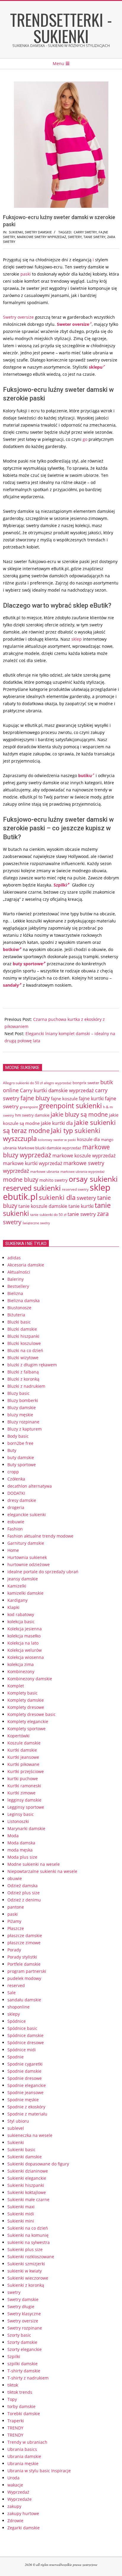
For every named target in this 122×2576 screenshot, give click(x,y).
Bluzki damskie (22, 1329)
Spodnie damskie (24, 2071)
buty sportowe (28, 964)
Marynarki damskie (26, 1828)
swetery (75, 237)
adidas (14, 1258)
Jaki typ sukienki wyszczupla (52, 1134)
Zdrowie (15, 2521)
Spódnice (17, 2021)
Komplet (16, 1686)
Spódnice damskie (25, 2035)
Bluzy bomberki (23, 1400)
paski (26, 274)
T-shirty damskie (24, 2371)
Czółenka (16, 1479)
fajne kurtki (91, 1098)
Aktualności (19, 1272)
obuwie (15, 1878)
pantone (16, 1907)
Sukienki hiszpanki (26, 2185)
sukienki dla (57, 1197)
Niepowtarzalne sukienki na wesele (42, 1871)
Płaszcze (16, 1928)
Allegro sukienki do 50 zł (23, 1083)
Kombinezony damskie (30, 1679)
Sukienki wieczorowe (28, 2278)
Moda (13, 1836)
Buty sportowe (22, 1465)
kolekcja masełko (24, 1636)
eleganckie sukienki (27, 1515)
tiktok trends (20, 2392)
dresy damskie (22, 1500)
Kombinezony (21, 1672)
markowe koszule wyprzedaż (84, 1156)
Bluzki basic (19, 1322)
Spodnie (16, 2057)
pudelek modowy (24, 1978)
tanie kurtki (81, 1206)
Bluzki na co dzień (25, 1350)
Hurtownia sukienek (27, 1557)
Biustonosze (19, 1308)
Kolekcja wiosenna (26, 1657)
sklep (77, 639)
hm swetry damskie (32, 1115)
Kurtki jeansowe (23, 1757)
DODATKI (16, 1493)
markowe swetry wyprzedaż (41, 237)
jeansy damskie (23, 1579)
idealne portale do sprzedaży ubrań (43, 1572)
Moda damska (21, 1843)
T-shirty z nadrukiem (28, 2378)
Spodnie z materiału (27, 2114)
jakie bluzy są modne (79, 1114)
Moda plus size (22, 1857)
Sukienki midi (21, 2214)
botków (11, 949)
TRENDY (15, 2428)
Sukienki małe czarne (28, 2199)
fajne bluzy (35, 1098)
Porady (14, 1950)
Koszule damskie (24, 1743)
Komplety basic (23, 1693)
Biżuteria (16, 1315)
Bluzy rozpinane (23, 1422)
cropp (13, 1472)
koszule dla (88, 1139)
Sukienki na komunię (28, 2235)
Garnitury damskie (26, 1543)
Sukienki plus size (25, 2249)
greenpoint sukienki (70, 1106)
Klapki (13, 1607)
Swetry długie (21, 2307)
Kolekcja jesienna (25, 1629)
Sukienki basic (21, 2150)
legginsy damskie (24, 1800)
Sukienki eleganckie (27, 2178)
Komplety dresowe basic (32, 1714)
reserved (16, 1985)
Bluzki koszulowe (24, 1343)
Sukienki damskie (25, 2157)
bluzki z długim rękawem (32, 1365)
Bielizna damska (24, 1300)
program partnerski (27, 1971)
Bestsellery (18, 1286)
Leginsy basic (21, 1814)
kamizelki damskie (25, 1593)
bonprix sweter (86, 1083)
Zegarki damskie (24, 2528)
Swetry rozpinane (25, 2328)
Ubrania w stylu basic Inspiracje (39, 2471)
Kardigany (17, 1600)
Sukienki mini (21, 2221)
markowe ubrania (45, 1171)
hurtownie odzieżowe (29, 1564)
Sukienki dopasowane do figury (38, 2164)
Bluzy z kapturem (25, 1429)
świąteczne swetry (36, 1223)
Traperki (16, 2421)
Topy (12, 2399)
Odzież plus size (24, 1893)
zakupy (14, 2506)
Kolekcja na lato (23, 1643)
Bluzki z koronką (23, 1379)
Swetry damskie (38, 232)
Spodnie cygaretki (25, 2064)
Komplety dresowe (26, 1707)
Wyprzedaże (20, 2499)
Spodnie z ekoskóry (26, 2107)
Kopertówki (19, 1736)
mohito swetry (53, 1180)
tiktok (13, 2385)
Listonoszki (18, 1821)
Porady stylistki (22, 1957)
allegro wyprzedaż (58, 1083)
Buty (12, 1450)
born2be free (20, 1443)
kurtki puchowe (23, 1779)
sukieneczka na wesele (30, 2135)
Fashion (15, 1529)
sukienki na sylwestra (29, 2242)
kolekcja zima (21, 1664)
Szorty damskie (22, 2342)
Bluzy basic (19, 1393)
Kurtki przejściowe (26, 1771)
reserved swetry (75, 1189)
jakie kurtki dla (57, 1123)
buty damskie (21, 1457)
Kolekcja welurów (25, 1650)
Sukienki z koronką (26, 2285)
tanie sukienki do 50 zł (48, 1215)
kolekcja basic (21, 1622)
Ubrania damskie (24, 2456)
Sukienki (16, 232)
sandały (11, 985)
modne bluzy (21, 1179)
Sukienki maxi (21, 2207)
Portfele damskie (24, 1964)
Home (13, 1550)
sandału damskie (24, 2000)
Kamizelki (17, 1586)
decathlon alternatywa (30, 1486)
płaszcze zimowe (24, 1943)
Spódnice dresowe (26, 2043)
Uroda (13, 2478)
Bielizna (15, 1293)
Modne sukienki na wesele (34, 1864)
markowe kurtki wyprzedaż (33, 1163)
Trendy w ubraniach (27, 2442)
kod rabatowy (21, 1614)
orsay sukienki (93, 1179)
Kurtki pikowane (23, 1764)
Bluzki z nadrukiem (26, 1386)
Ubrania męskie (23, 2463)
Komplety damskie (26, 1700)
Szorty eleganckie (25, 2349)
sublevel (16, 2128)
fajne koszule (64, 1098)
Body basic (18, 1436)
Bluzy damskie (22, 1408)
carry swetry (85, 232)
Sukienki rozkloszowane (31, 2257)
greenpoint (29, 1107)
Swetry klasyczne (24, 2314)
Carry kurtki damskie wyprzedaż (57, 1090)
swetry (14, 2292)
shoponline (19, 2007)
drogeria (16, 1507)
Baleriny (16, 1279)
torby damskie (21, 2406)
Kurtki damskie (22, 1750)
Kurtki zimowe (21, 1793)
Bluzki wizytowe (23, 1358)
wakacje (15, 2485)
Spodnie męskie (23, 2100)
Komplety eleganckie (28, 1721)
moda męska (20, 1850)
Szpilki (60, 885)
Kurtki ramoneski (24, 1786)
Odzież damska (23, 1886)
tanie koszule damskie (43, 1206)
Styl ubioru (18, 2121)
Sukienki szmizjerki (26, 2264)
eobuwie (16, 1522)
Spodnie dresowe (25, 2078)
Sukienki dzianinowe (28, 2171)
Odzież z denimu (24, 1900)
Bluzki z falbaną (23, 1372)
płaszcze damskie (25, 1935)
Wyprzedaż (18, 2492)
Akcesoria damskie (26, 1265)
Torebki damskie (24, 2414)
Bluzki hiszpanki (23, 1336)
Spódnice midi (22, 2050)
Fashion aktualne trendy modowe (40, 1536)
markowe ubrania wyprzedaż (82, 1171)
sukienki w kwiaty (25, 2271)
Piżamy (14, 1921)
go (85, 439)
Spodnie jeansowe (25, 2092)
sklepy (14, 2014)
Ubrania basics (22, 2449)
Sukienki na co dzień (28, 2228)
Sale (12, 1993)
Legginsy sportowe (26, 1807)
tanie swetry (94, 237)
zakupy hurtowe (23, 2513)
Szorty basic (19, 2335)
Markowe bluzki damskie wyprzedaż (49, 1148)
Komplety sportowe (27, 1729)
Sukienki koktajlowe (27, 2192)
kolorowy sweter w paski (57, 1140)
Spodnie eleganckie (27, 2085)
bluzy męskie (20, 1415)
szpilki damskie (23, 2364)
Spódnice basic (22, 2028)
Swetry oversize (18, 317)
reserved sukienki (32, 1188)
